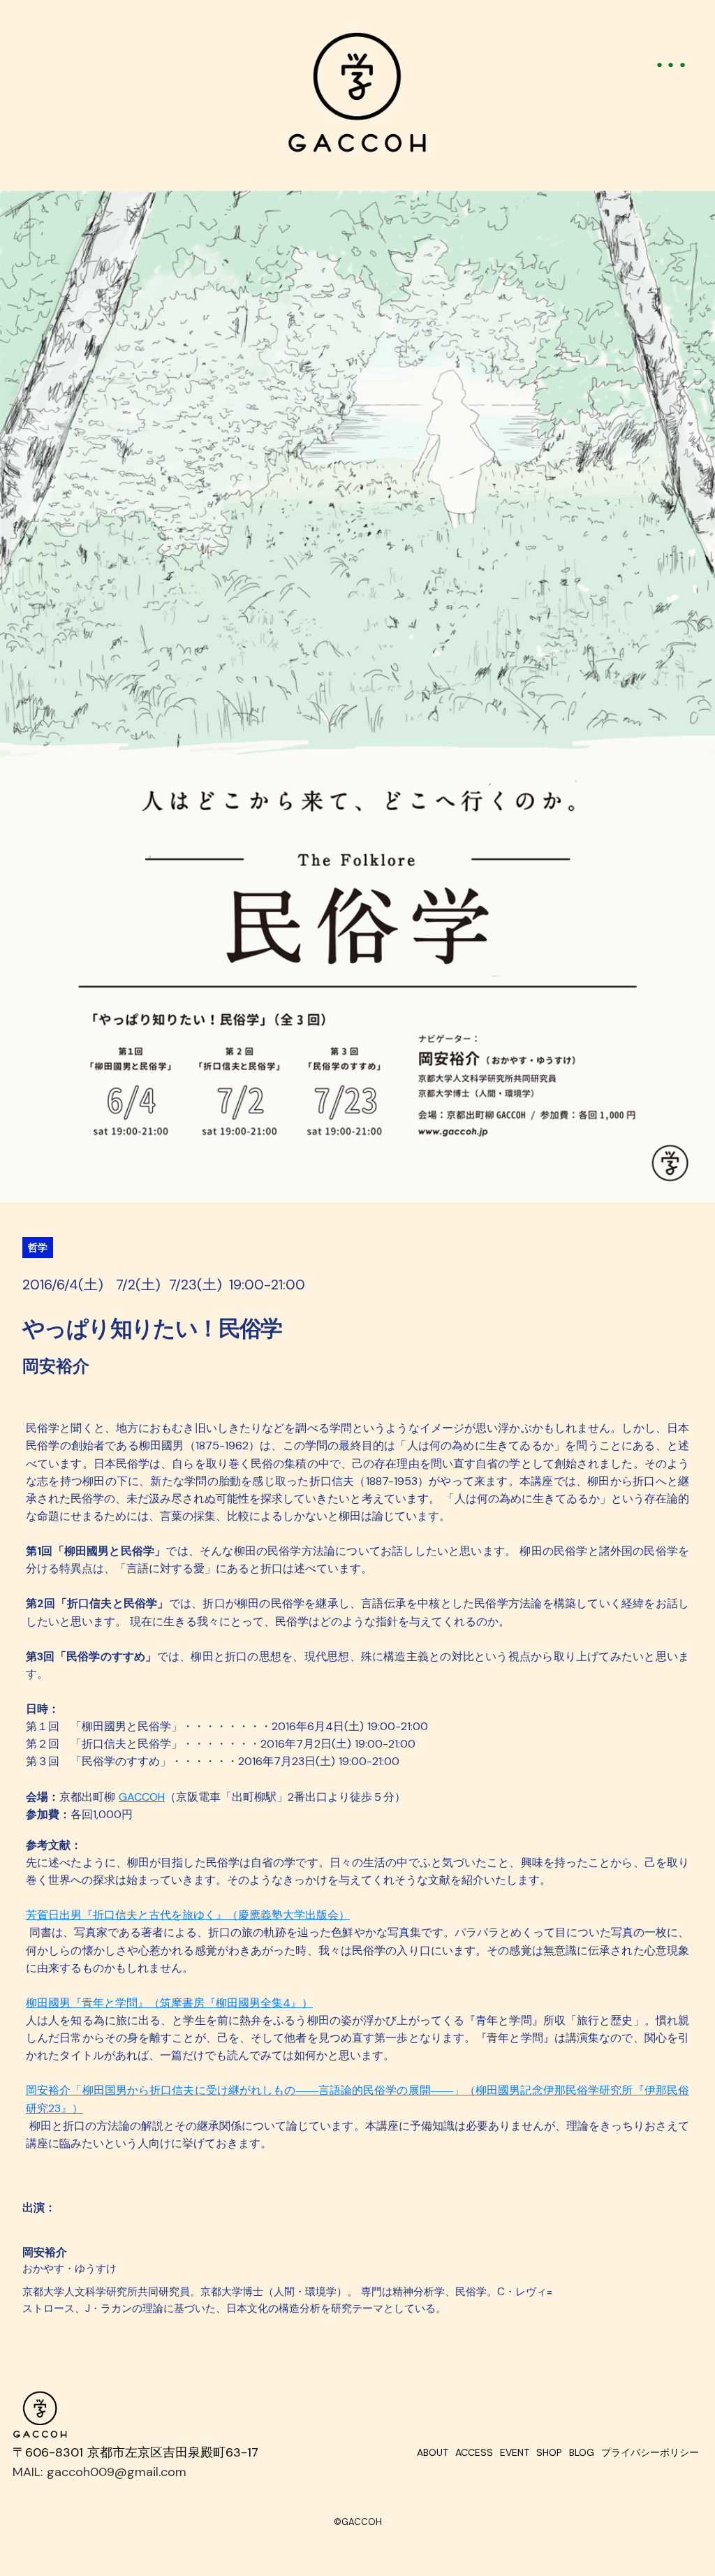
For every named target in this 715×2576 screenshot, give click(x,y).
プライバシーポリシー (650, 2452)
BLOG (582, 2452)
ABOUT (433, 2452)
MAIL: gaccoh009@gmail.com (99, 2472)
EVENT (515, 2452)
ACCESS (474, 2452)
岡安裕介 (45, 2253)
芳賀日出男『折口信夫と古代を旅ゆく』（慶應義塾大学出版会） (188, 1915)
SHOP (549, 2452)
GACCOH (142, 1797)
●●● (674, 64)
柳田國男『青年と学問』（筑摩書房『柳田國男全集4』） (169, 2003)
